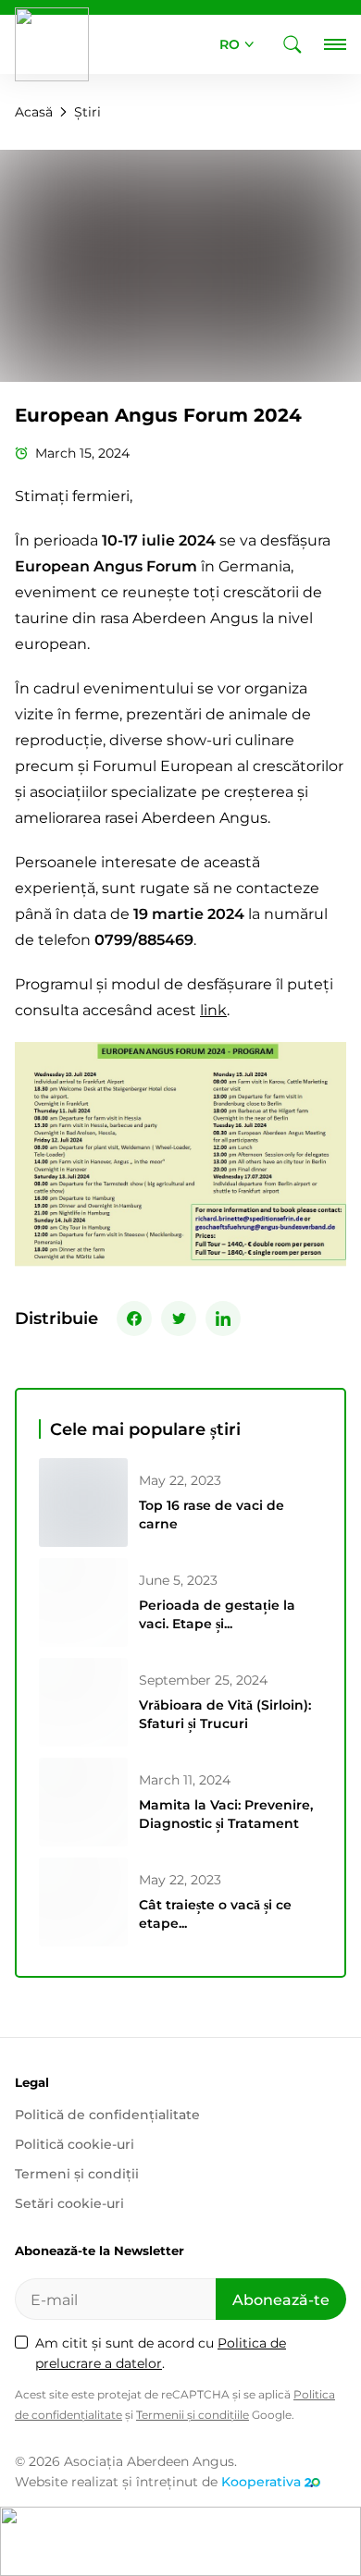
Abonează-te (281, 2300)
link (213, 1010)
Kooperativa (261, 2482)
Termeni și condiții (77, 2174)
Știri (87, 112)
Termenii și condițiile (193, 2415)
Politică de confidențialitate (107, 2115)
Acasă (34, 112)
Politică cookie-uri (75, 2144)
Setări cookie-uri (69, 2203)
